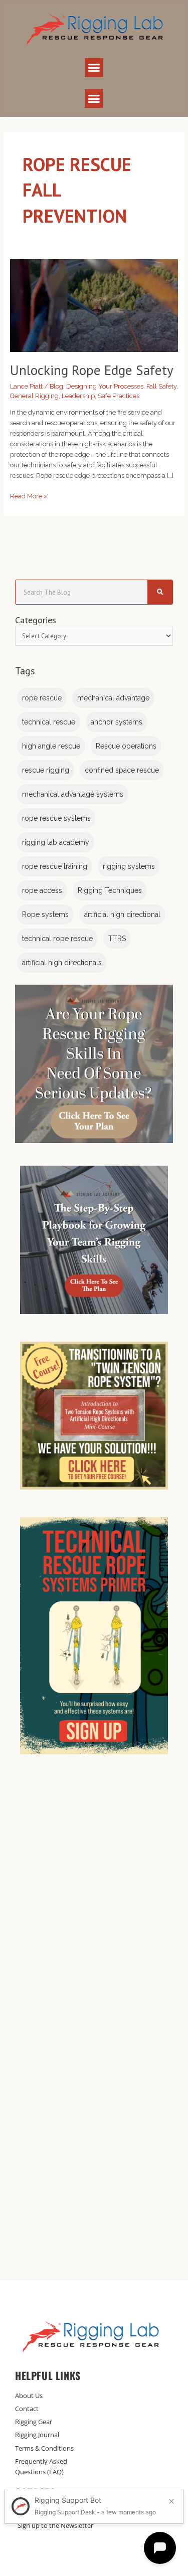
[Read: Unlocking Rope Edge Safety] (94, 305)
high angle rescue (51, 746)
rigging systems (129, 866)
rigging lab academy (56, 842)
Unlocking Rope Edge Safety (92, 370)
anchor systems (117, 722)
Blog (56, 386)
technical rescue (49, 722)
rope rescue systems (56, 818)
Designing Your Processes (105, 386)
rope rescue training (55, 866)
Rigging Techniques (110, 890)
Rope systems (45, 914)
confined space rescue (122, 770)
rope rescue (42, 698)
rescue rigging (46, 770)
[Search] (160, 592)
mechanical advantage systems (73, 794)
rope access (42, 890)
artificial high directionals (62, 963)
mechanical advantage (113, 698)
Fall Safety (161, 386)
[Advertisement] (94, 1902)
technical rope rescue (57, 939)
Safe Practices (119, 396)
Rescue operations (126, 746)
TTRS (117, 939)
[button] (94, 68)
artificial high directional (122, 914)
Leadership (78, 396)
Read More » (29, 495)
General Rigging (34, 396)
